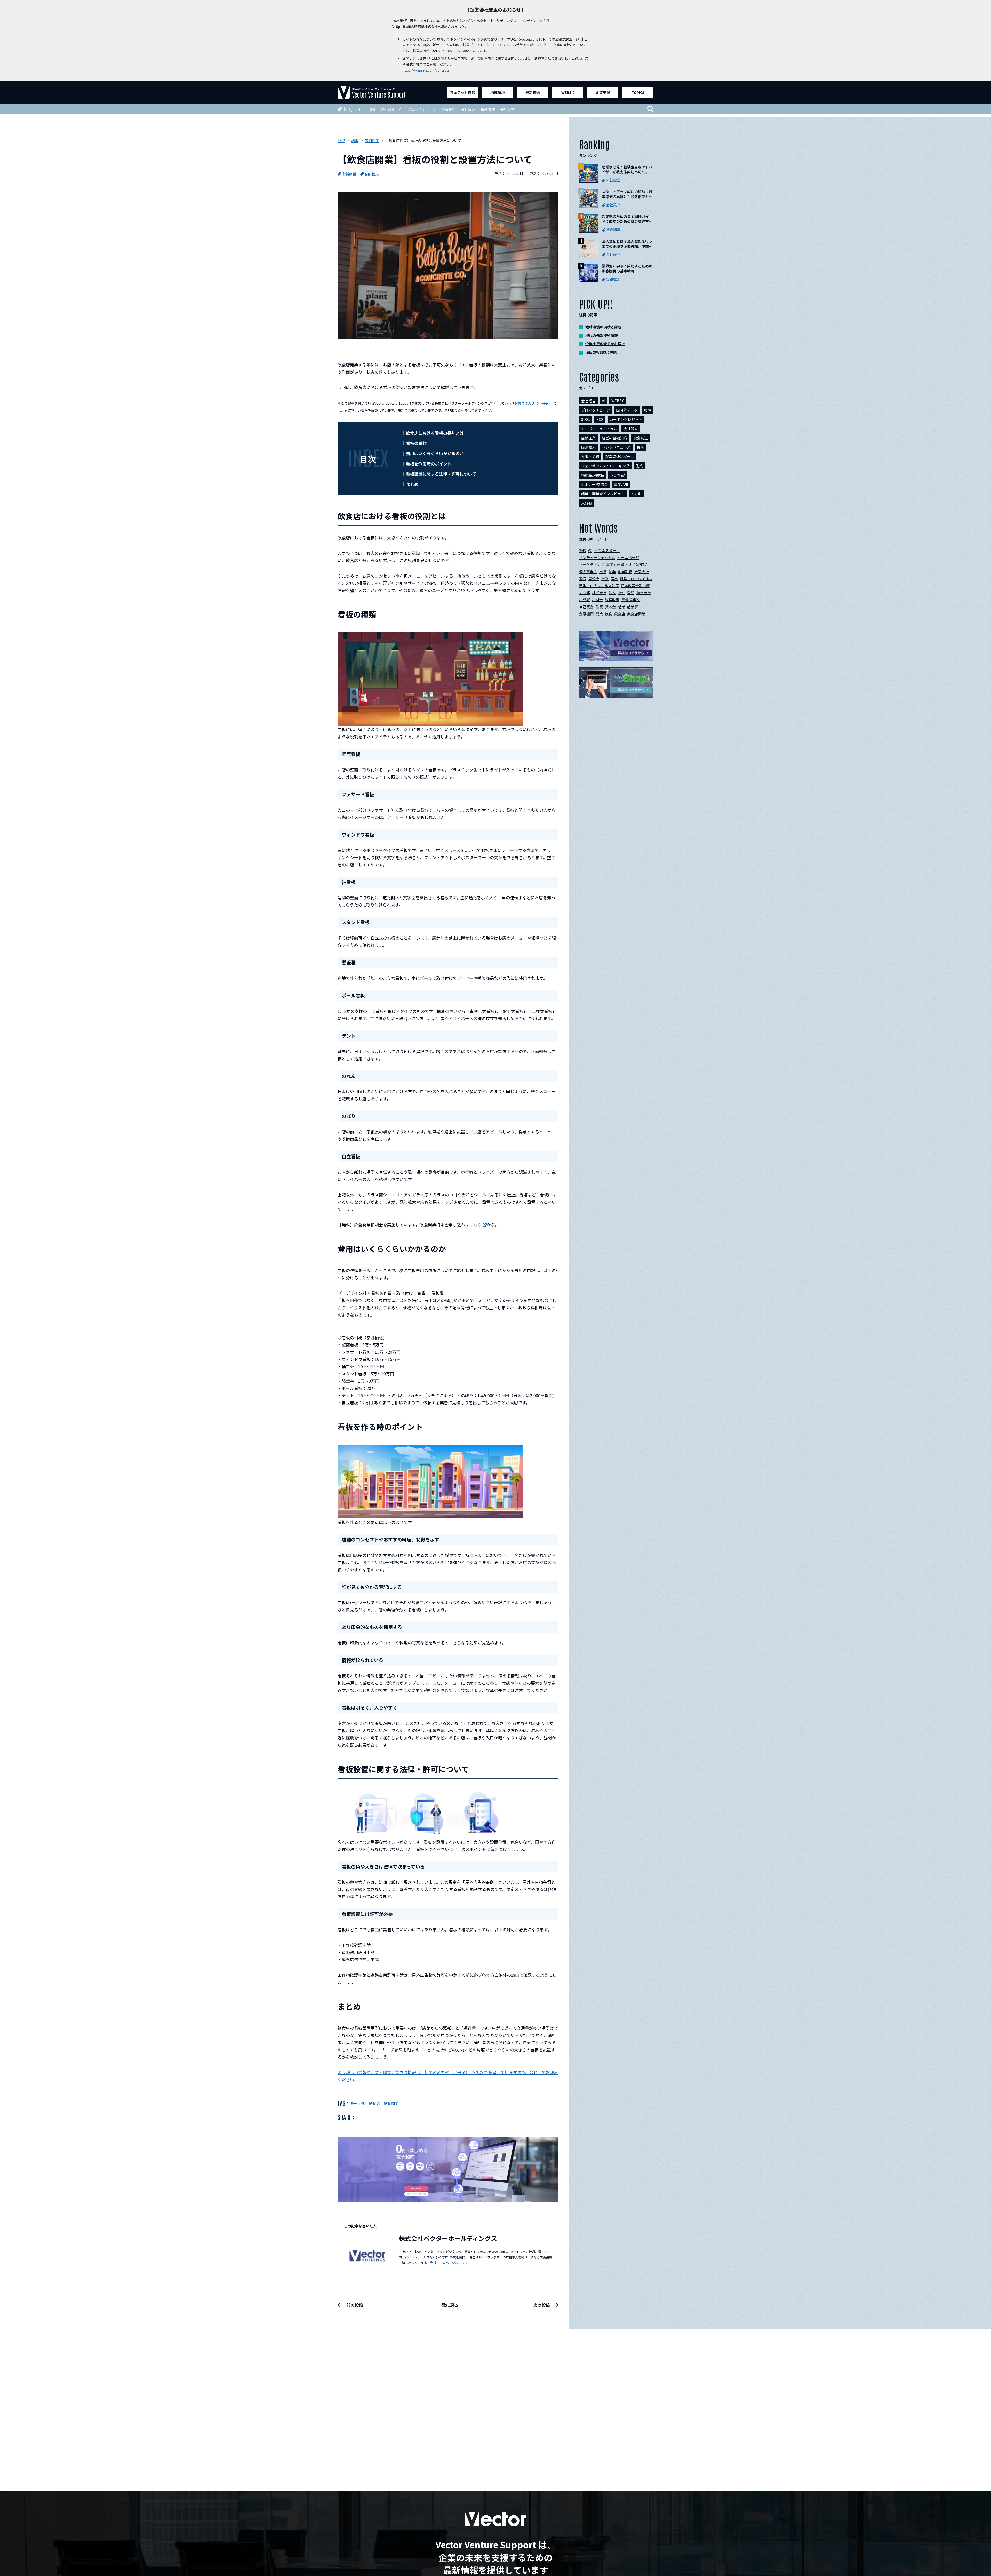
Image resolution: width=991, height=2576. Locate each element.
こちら (475, 1225)
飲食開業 (391, 2103)
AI (401, 109)
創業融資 (625, 572)
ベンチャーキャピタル (597, 557)
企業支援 (603, 92)
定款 (605, 579)
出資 (603, 572)
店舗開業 (349, 174)
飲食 (609, 614)
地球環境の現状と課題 (603, 327)
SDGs (586, 419)
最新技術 (533, 92)
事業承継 (621, 484)
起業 (621, 607)
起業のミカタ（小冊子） (532, 403)
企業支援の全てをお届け (605, 344)
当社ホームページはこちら (449, 2262)
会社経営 (468, 109)
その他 (636, 494)
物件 (621, 593)
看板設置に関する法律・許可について (441, 474)
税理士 (597, 600)
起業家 (633, 607)
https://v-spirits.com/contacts (426, 70)
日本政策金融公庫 (635, 586)
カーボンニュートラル (599, 429)
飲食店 (374, 2103)
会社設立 (507, 109)
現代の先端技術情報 (602, 335)
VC (590, 550)
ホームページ (628, 557)
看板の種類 (416, 443)
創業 (612, 572)
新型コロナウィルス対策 (599, 586)
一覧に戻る (448, 2305)
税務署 (585, 600)
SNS (582, 550)
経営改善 (612, 600)
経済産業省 (630, 600)
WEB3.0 (568, 92)
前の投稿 (355, 2305)
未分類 (587, 503)
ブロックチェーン (422, 109)
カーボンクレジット (626, 419)
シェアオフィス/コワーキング (605, 466)
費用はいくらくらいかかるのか (435, 453)
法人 (612, 593)
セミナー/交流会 (594, 484)
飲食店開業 (636, 614)
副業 (639, 466)
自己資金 (586, 607)
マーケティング (592, 564)
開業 (599, 614)
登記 (631, 593)
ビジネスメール (607, 550)
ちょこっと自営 (463, 92)
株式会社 (599, 593)
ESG (600, 419)
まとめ (412, 484)
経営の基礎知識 (614, 438)
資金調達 (488, 109)
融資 (599, 607)
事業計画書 (615, 564)
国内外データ (627, 410)
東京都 (585, 593)
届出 (614, 579)
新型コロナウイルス (636, 579)
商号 (583, 579)
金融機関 (586, 614)
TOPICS (638, 92)
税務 (640, 447)
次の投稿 (541, 2305)
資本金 (610, 607)
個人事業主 (588, 572)
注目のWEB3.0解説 (601, 352)
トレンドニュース (616, 447)
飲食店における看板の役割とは (435, 433)
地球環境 (498, 92)
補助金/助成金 (593, 475)
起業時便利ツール (620, 456)
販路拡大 (372, 174)
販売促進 (358, 2103)
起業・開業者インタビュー (603, 494)
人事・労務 (590, 456)
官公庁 (594, 579)
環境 (372, 109)
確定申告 (644, 593)
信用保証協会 (637, 564)
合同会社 (642, 572)
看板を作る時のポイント (429, 464)
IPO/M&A (618, 475)
